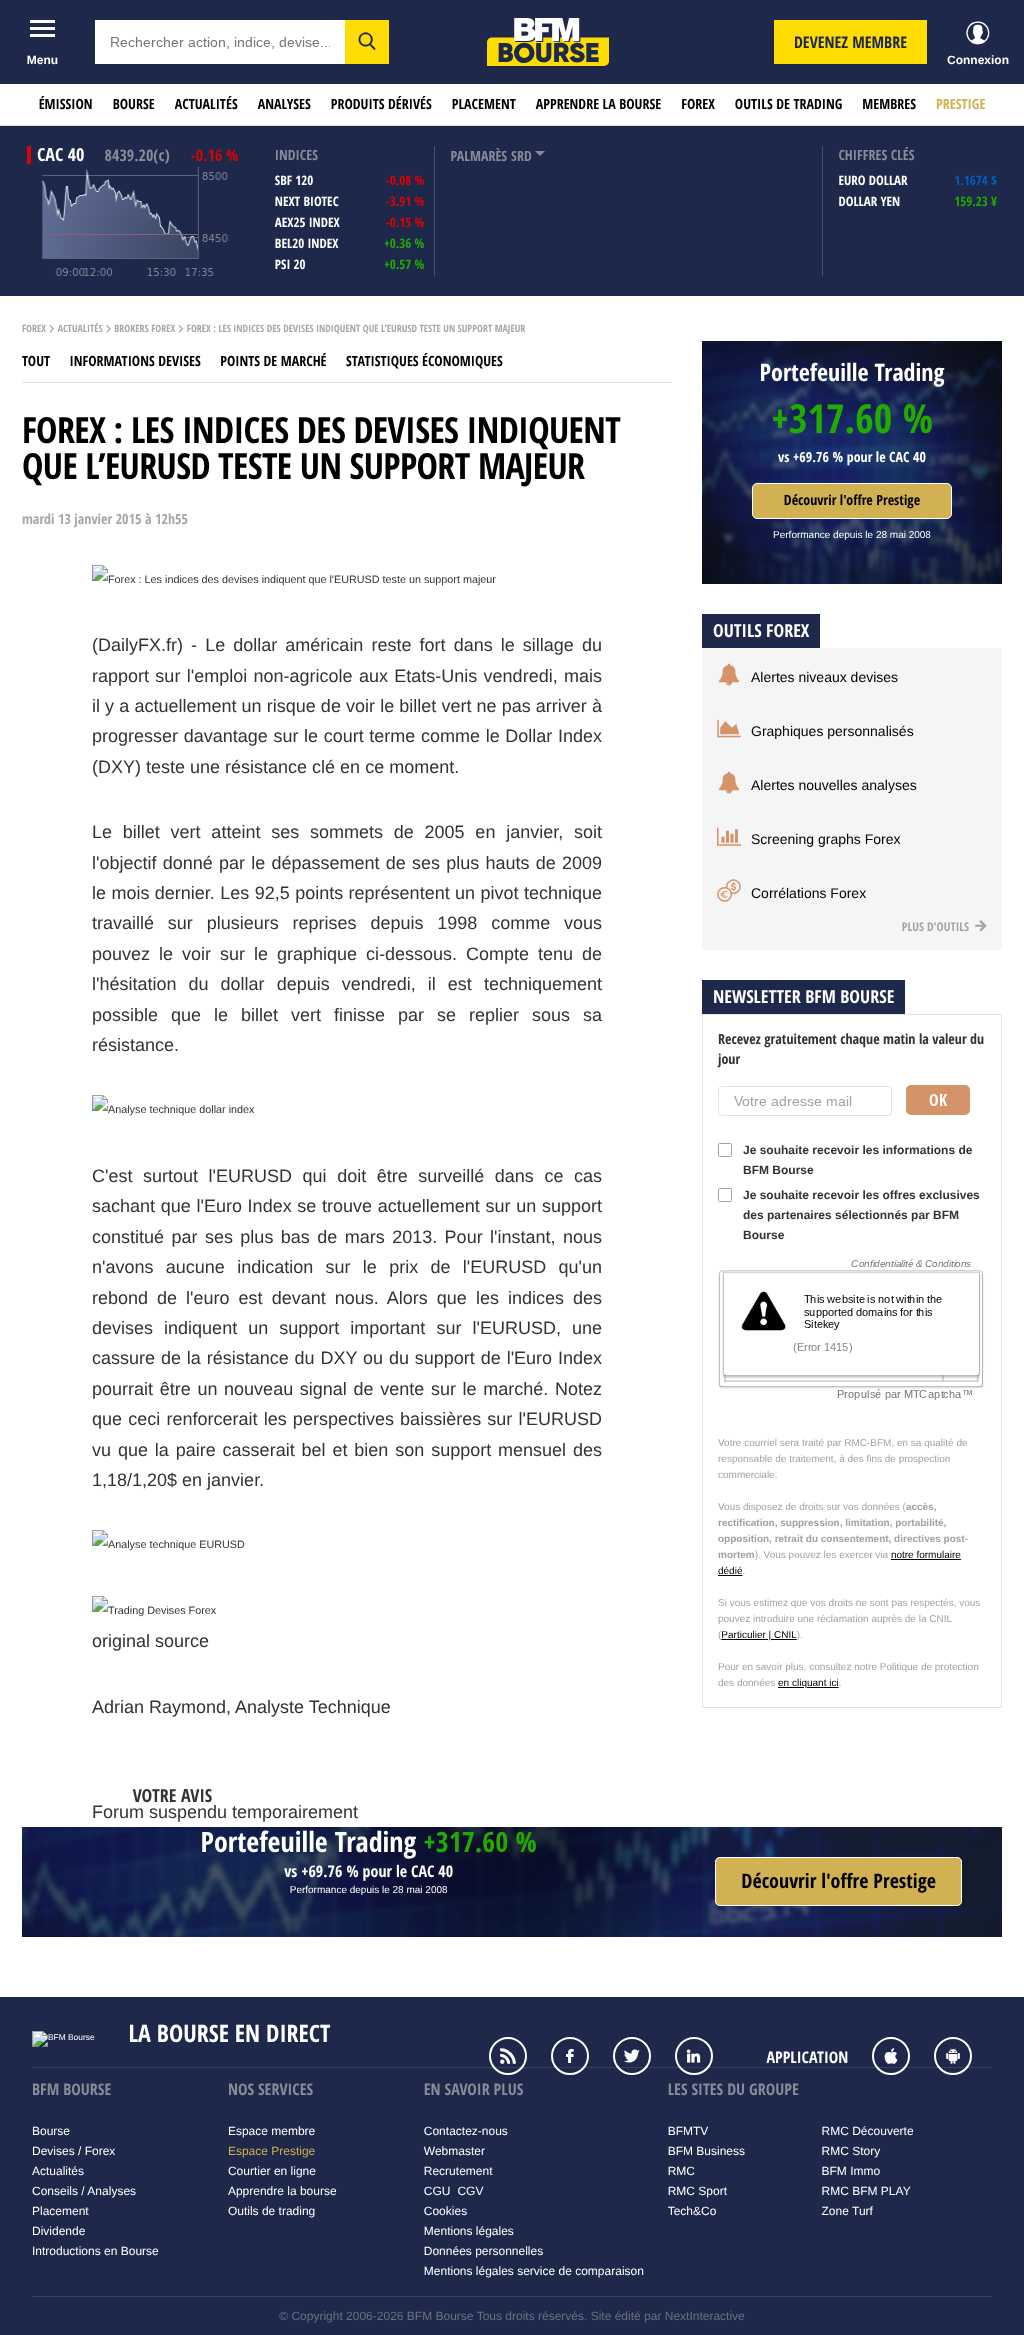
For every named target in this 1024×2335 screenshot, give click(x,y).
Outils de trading (788, 104)
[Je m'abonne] (838, 1881)
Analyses (284, 104)
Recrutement (458, 2171)
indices (296, 155)
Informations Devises (135, 361)
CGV (470, 2191)
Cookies (445, 2211)
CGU (437, 2191)
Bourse (134, 104)
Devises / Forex (73, 2151)
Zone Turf (847, 2211)
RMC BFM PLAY (866, 2191)
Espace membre (271, 2131)
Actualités (206, 104)
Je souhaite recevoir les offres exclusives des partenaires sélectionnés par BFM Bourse (861, 1215)
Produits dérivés (381, 104)
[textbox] (220, 42)
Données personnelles (483, 2251)
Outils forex (761, 630)
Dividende (58, 2231)
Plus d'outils (937, 926)
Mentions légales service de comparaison (534, 2271)
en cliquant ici (808, 1683)
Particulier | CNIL (758, 1635)
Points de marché (273, 361)
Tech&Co (692, 2211)
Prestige (960, 104)
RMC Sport (697, 2191)
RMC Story (851, 2151)
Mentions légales (469, 2231)
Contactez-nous (466, 2131)
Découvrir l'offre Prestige (852, 500)
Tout (36, 361)
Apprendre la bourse (598, 104)
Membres (889, 104)
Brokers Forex (144, 329)
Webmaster (454, 2151)
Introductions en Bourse (95, 2251)
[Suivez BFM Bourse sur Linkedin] (704, 2058)
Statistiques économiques (424, 361)
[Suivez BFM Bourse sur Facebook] (580, 2058)
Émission (66, 104)
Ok (938, 1100)
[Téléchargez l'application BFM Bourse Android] (963, 2058)
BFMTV (688, 2131)
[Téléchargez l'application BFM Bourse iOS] (901, 2058)
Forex (698, 104)
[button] (367, 42)
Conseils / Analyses (84, 2191)
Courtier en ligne (272, 2171)
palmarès (478, 156)
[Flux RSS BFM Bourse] (518, 2058)
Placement (484, 104)
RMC (681, 2171)
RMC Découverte (868, 2131)
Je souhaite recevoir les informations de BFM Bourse (857, 1160)
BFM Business (706, 2151)
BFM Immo (851, 2171)
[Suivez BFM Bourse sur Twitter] (642, 2058)
